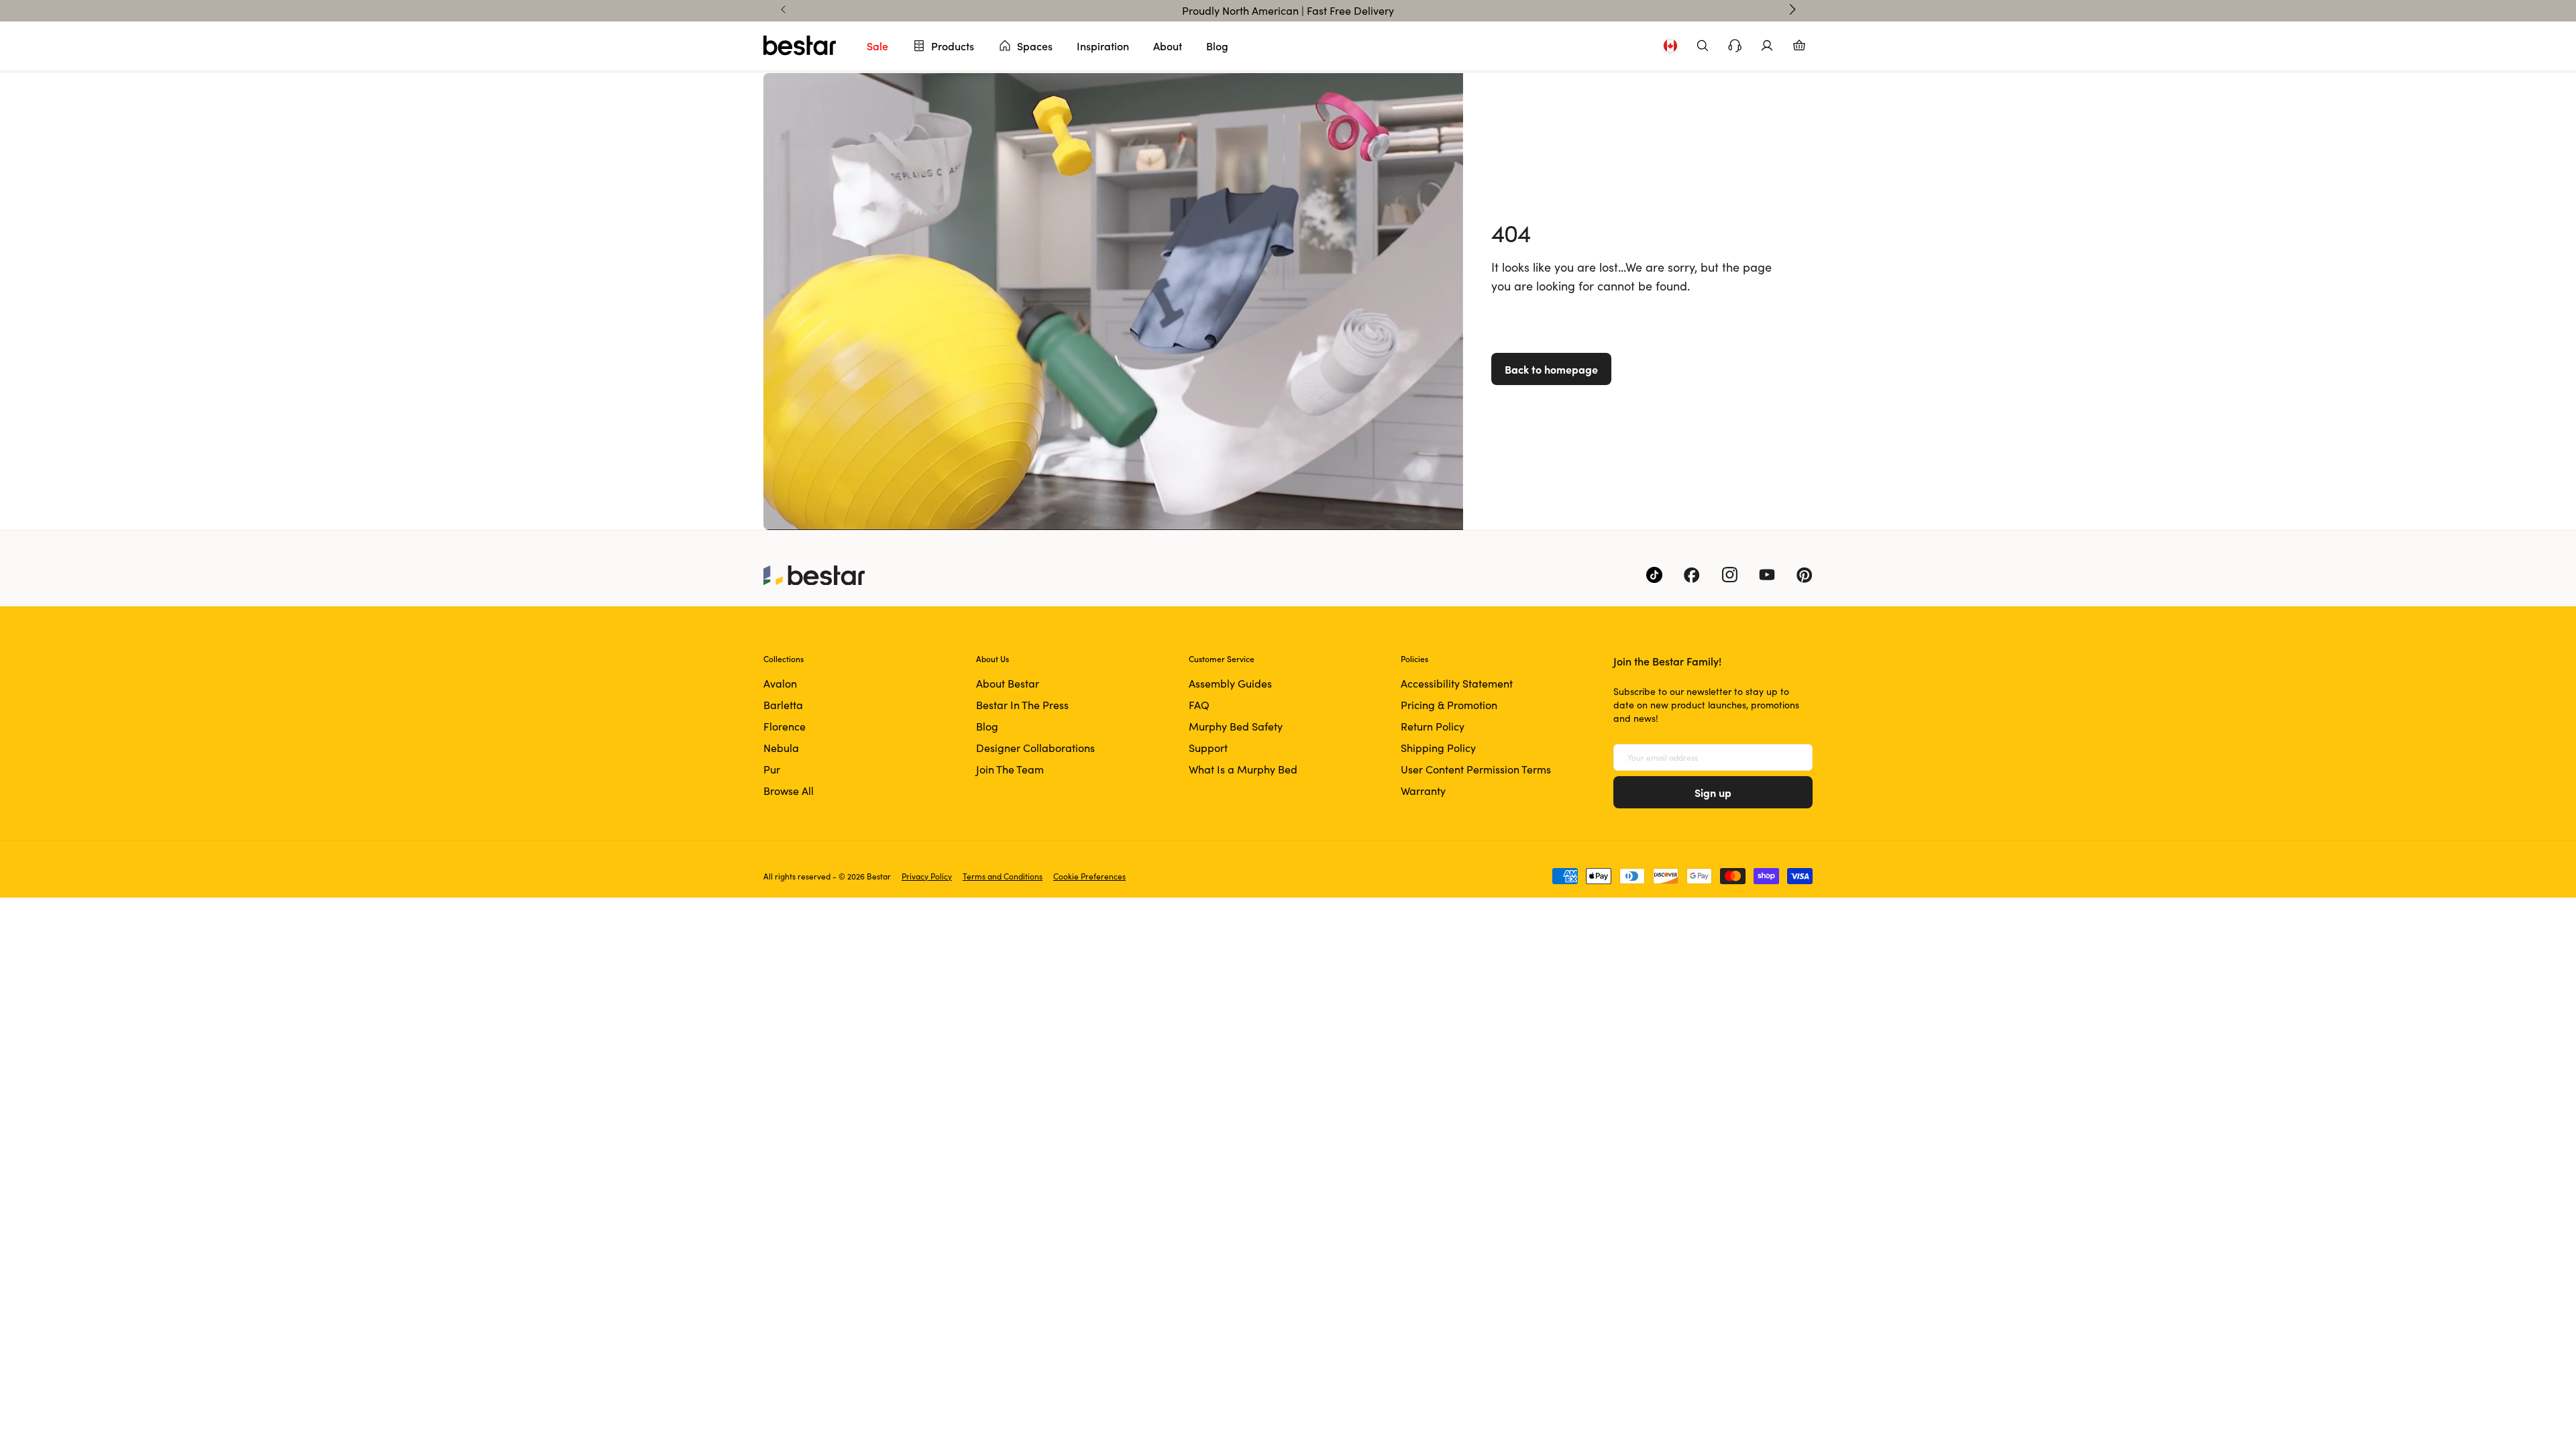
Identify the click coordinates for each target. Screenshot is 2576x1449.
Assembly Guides (1230, 683)
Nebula (781, 748)
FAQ (1199, 705)
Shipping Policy (1438, 748)
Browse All (789, 791)
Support (1208, 748)
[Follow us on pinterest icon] (1805, 575)
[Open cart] (1799, 46)
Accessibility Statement (1457, 683)
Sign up (1713, 792)
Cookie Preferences (1089, 876)
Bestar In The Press (1022, 705)
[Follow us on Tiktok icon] (1654, 575)
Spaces (1035, 46)
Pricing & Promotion (1449, 705)
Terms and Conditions (1003, 876)
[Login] (1767, 46)
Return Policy (1433, 726)
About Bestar (1008, 683)
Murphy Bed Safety (1236, 726)
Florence (785, 726)
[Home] (800, 46)
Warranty (1423, 791)
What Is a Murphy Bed (1243, 769)
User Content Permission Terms (1476, 769)
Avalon (780, 683)
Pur (772, 769)
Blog (1217, 46)
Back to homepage (1551, 369)
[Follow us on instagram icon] (1729, 575)
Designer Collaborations (1035, 748)
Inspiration (1103, 46)
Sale (877, 46)
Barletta (783, 705)
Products (953, 46)
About (1168, 46)
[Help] (1735, 46)
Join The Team (1010, 769)
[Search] (1703, 46)
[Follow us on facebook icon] (1692, 575)
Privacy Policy (927, 876)
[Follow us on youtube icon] (1767, 575)
